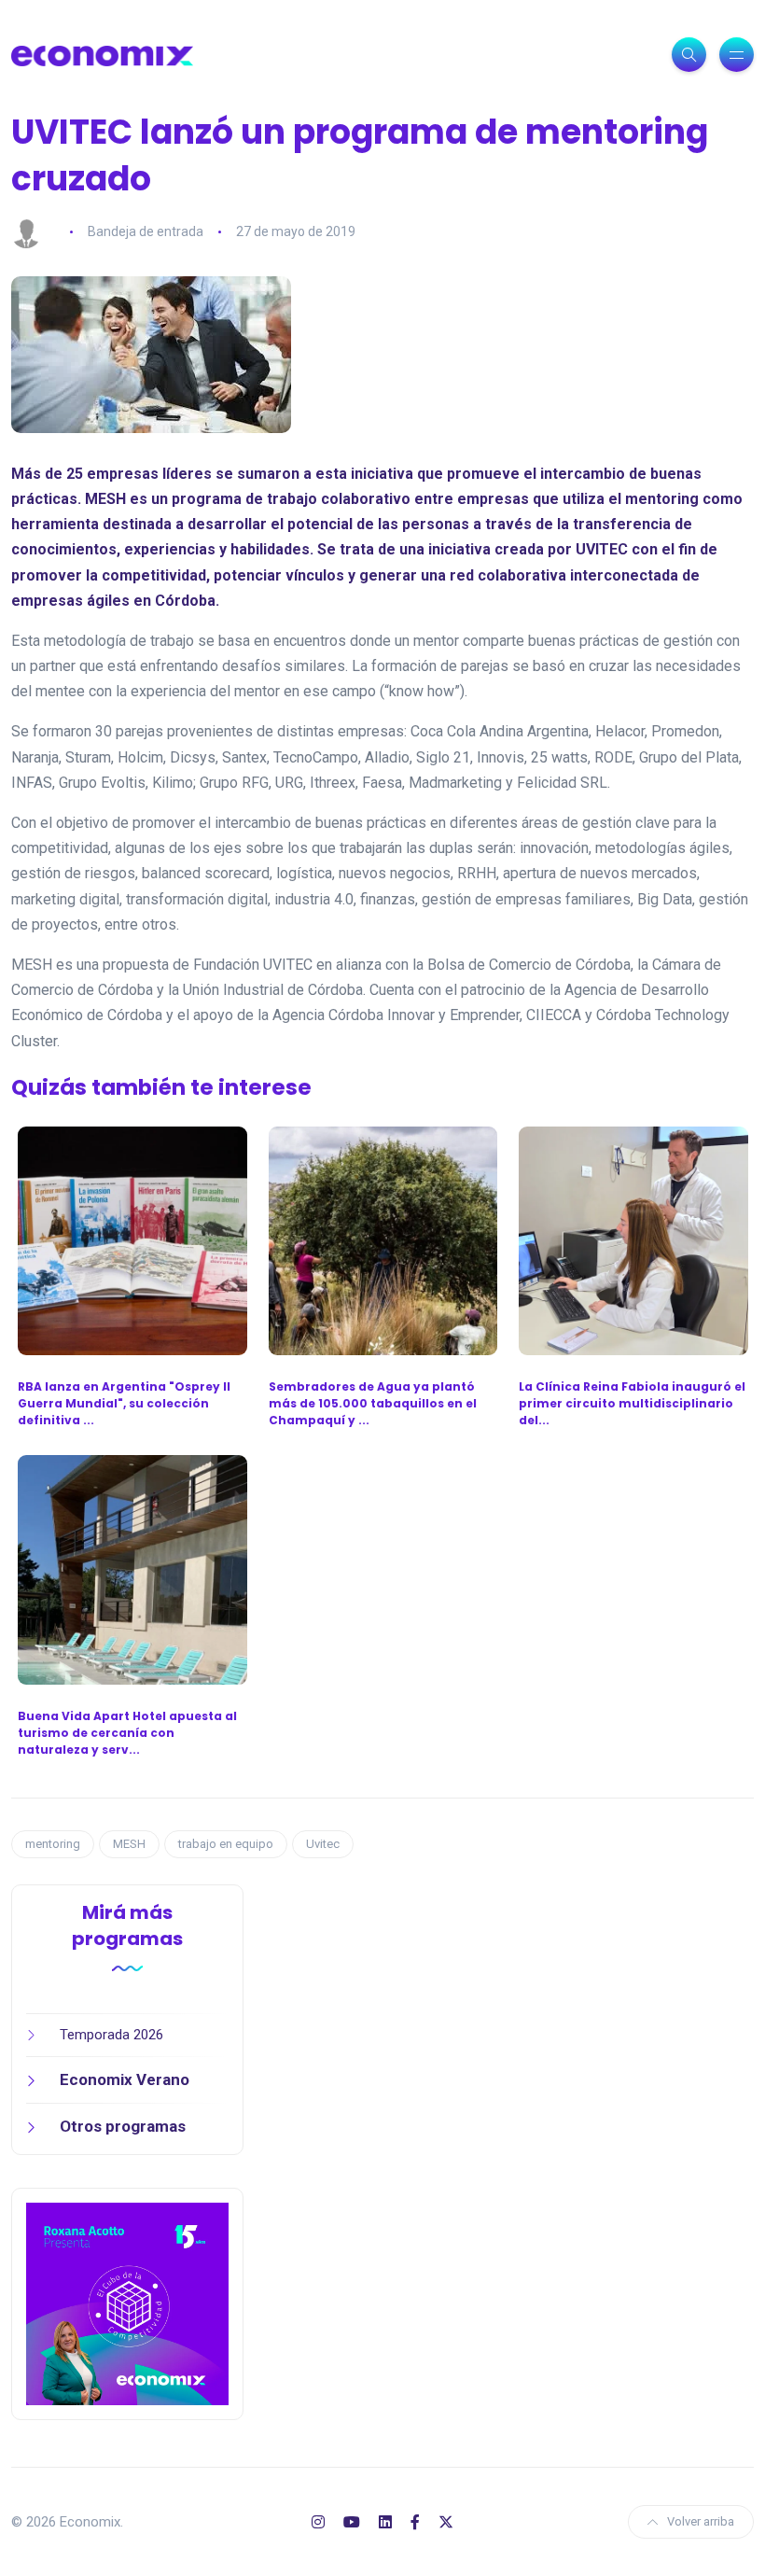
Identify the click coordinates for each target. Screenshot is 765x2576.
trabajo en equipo (226, 1844)
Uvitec (323, 1844)
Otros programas (123, 2126)
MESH (129, 1844)
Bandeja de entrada (146, 231)
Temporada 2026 (111, 2035)
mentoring (53, 1844)
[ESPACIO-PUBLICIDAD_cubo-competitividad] (127, 2303)
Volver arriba (701, 2521)
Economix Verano (125, 2079)
